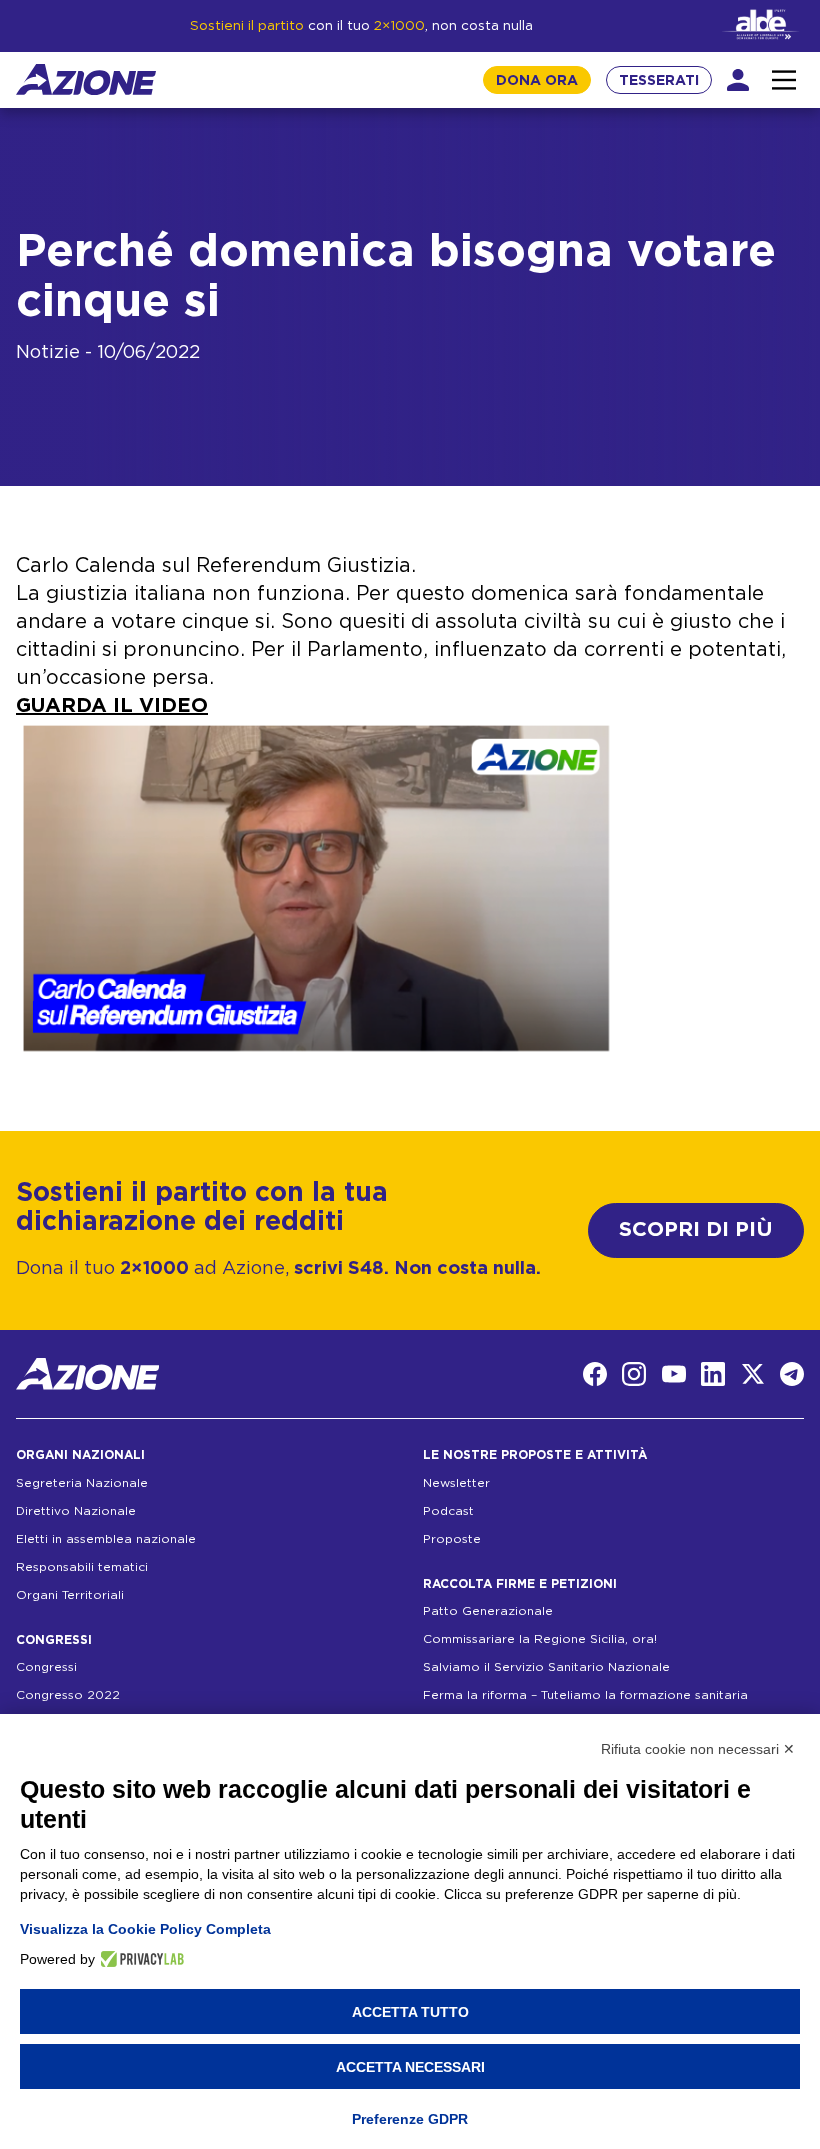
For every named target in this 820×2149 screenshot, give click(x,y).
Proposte (452, 1539)
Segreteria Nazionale (82, 1483)
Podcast (448, 1511)
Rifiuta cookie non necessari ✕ (698, 1749)
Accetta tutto (410, 2012)
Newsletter (456, 1483)
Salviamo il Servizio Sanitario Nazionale (546, 1667)
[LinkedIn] (713, 1374)
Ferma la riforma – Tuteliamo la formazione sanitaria (585, 1695)
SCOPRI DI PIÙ (696, 1229)
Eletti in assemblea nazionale (106, 1539)
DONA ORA (537, 81)
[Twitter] (753, 1374)
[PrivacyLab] (139, 1959)
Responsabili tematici (82, 1567)
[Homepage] (86, 79)
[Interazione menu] (784, 80)
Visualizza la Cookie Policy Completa (145, 1929)
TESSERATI (659, 81)
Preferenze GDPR (410, 2119)
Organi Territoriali (70, 1595)
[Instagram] (634, 1374)
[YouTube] (674, 1374)
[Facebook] (595, 1374)
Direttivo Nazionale (76, 1511)
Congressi (46, 1667)
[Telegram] (792, 1374)
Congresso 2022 (68, 1695)
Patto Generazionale (488, 1611)
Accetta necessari (410, 2067)
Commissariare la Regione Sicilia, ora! (540, 1639)
